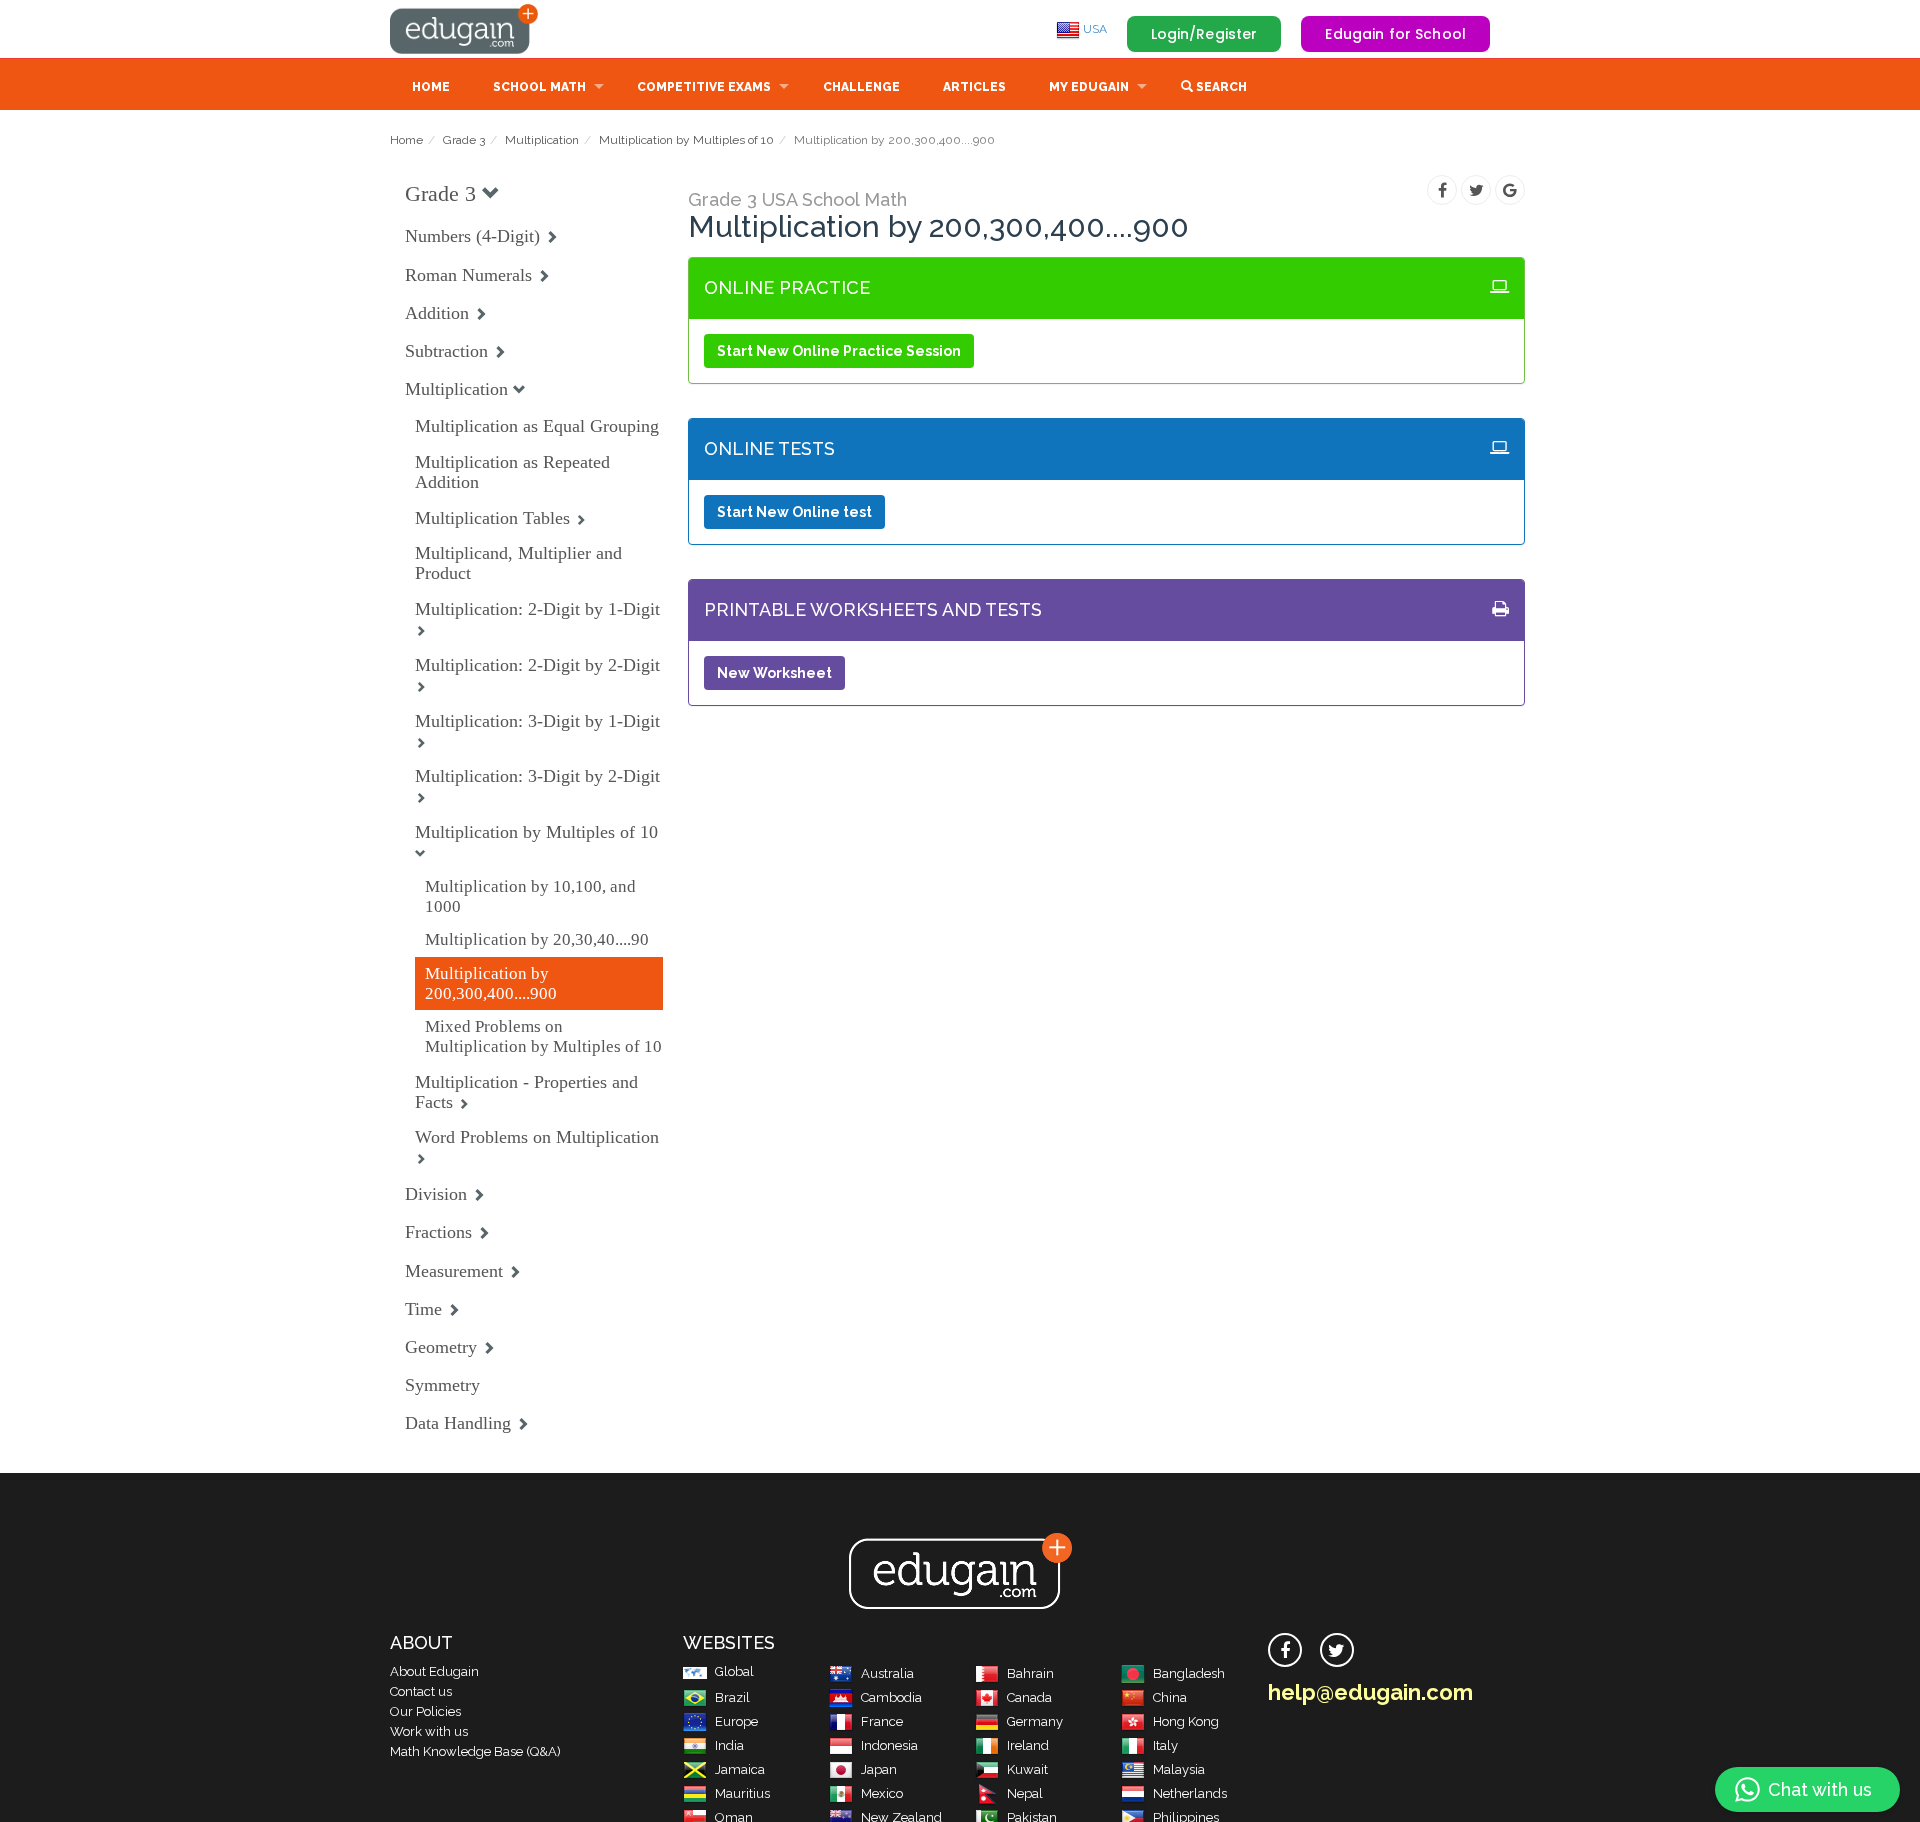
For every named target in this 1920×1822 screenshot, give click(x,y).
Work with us (429, 1731)
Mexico (882, 1793)
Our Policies (425, 1711)
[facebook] (1285, 1650)
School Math (539, 87)
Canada (1029, 1697)
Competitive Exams (704, 87)
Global (734, 1671)
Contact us (421, 1691)
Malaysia (1179, 1769)
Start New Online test (794, 512)
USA (1093, 29)
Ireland (1028, 1745)
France (882, 1721)
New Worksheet (774, 673)
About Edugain (434, 1671)
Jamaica (740, 1769)
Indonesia (889, 1745)
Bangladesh (1189, 1673)
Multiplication (542, 140)
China (1170, 1697)
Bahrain (1030, 1673)
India (729, 1745)
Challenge (861, 87)
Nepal (1025, 1793)
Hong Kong (1186, 1721)
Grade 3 (464, 140)
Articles (974, 87)
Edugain (465, 29)
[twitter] (1337, 1650)
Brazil (732, 1697)
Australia (887, 1673)
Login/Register (1204, 34)
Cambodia (891, 1697)
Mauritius (742, 1793)
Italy (1165, 1745)
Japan (879, 1769)
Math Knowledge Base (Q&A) (475, 1751)
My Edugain (1089, 87)
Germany (1035, 1721)
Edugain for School (1395, 34)
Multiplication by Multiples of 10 (686, 140)
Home (431, 87)
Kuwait (1027, 1769)
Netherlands (1190, 1793)
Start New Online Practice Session (839, 351)
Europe (736, 1721)
